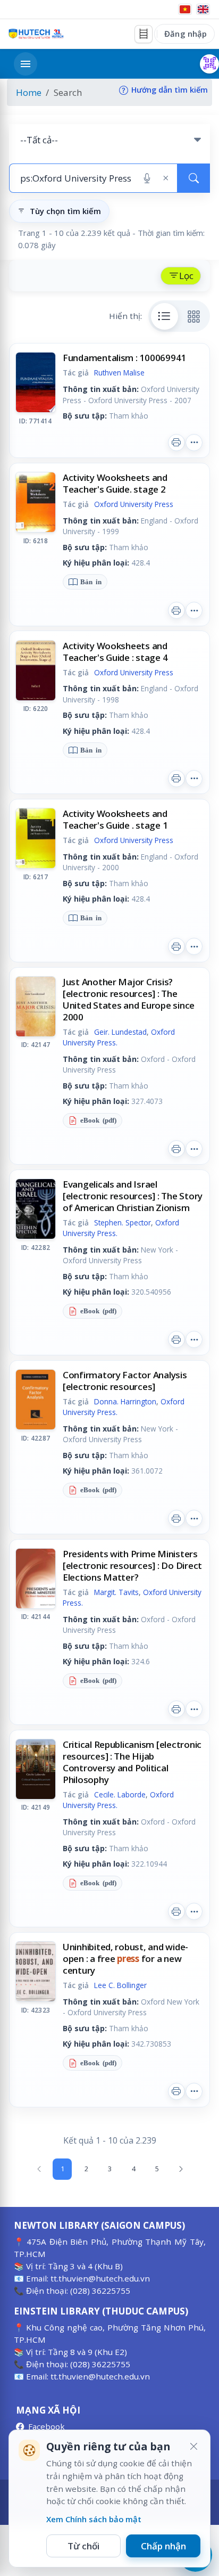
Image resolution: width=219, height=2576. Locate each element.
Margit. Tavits (116, 1592)
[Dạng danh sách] (165, 316)
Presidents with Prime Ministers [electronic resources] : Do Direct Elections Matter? (132, 1565)
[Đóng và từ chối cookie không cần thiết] (193, 2447)
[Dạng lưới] (194, 316)
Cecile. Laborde (120, 1794)
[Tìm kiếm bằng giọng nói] (147, 178)
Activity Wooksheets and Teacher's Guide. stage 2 (115, 483)
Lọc (186, 276)
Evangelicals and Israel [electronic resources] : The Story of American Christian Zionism (133, 1196)
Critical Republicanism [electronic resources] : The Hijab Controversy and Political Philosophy (132, 1762)
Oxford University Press (134, 504)
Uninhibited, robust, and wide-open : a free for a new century (125, 1958)
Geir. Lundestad (120, 1032)
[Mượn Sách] (209, 64)
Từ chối (83, 2546)
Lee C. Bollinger (120, 1985)
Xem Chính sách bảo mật (94, 2519)
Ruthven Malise (119, 373)
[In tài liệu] (176, 443)
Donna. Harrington (125, 1401)
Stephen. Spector (123, 1222)
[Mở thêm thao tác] (194, 443)
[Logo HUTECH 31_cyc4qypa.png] (36, 34)
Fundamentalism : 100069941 (124, 358)
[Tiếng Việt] (185, 9)
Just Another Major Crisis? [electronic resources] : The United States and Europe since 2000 (129, 999)
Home (29, 92)
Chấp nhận (163, 2546)
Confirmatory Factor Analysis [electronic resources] (125, 1381)
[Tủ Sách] (144, 34)
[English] (203, 9)
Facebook (47, 2426)
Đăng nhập (186, 34)
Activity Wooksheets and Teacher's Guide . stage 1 (115, 819)
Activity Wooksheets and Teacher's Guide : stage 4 (115, 652)
